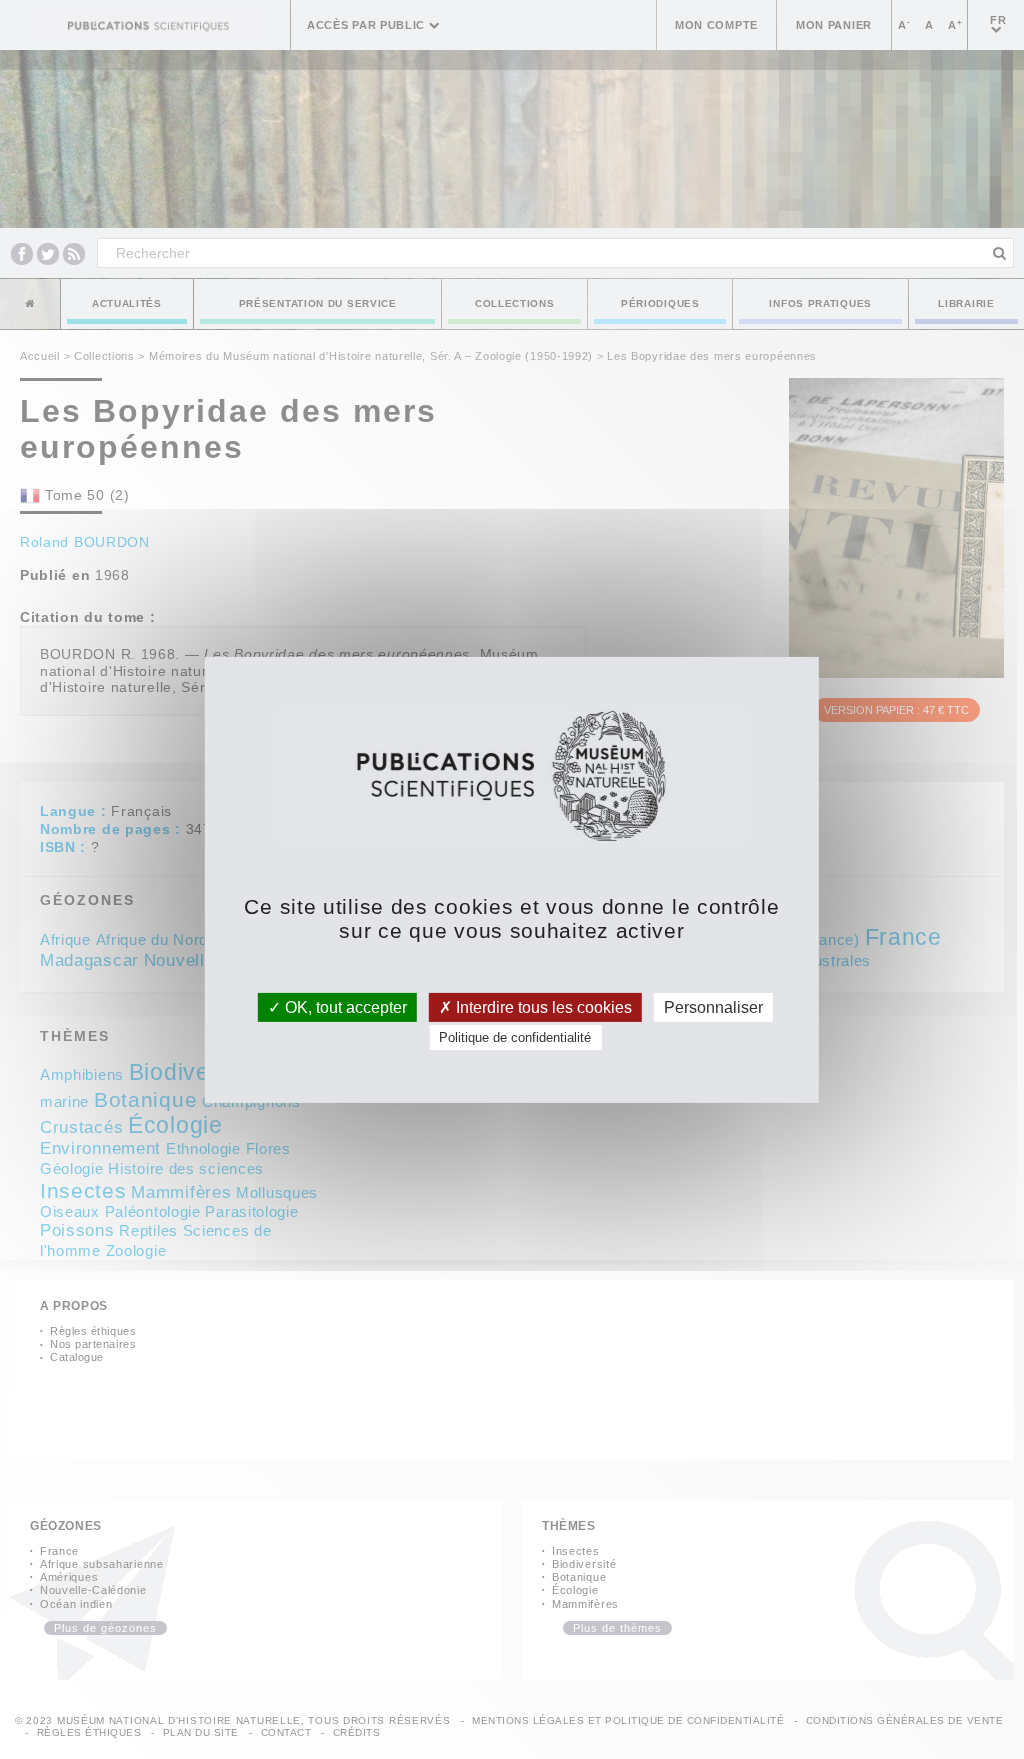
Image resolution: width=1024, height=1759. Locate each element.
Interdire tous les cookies (542, 1006)
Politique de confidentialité (515, 1037)
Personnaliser (713, 1006)
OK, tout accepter (344, 1006)
